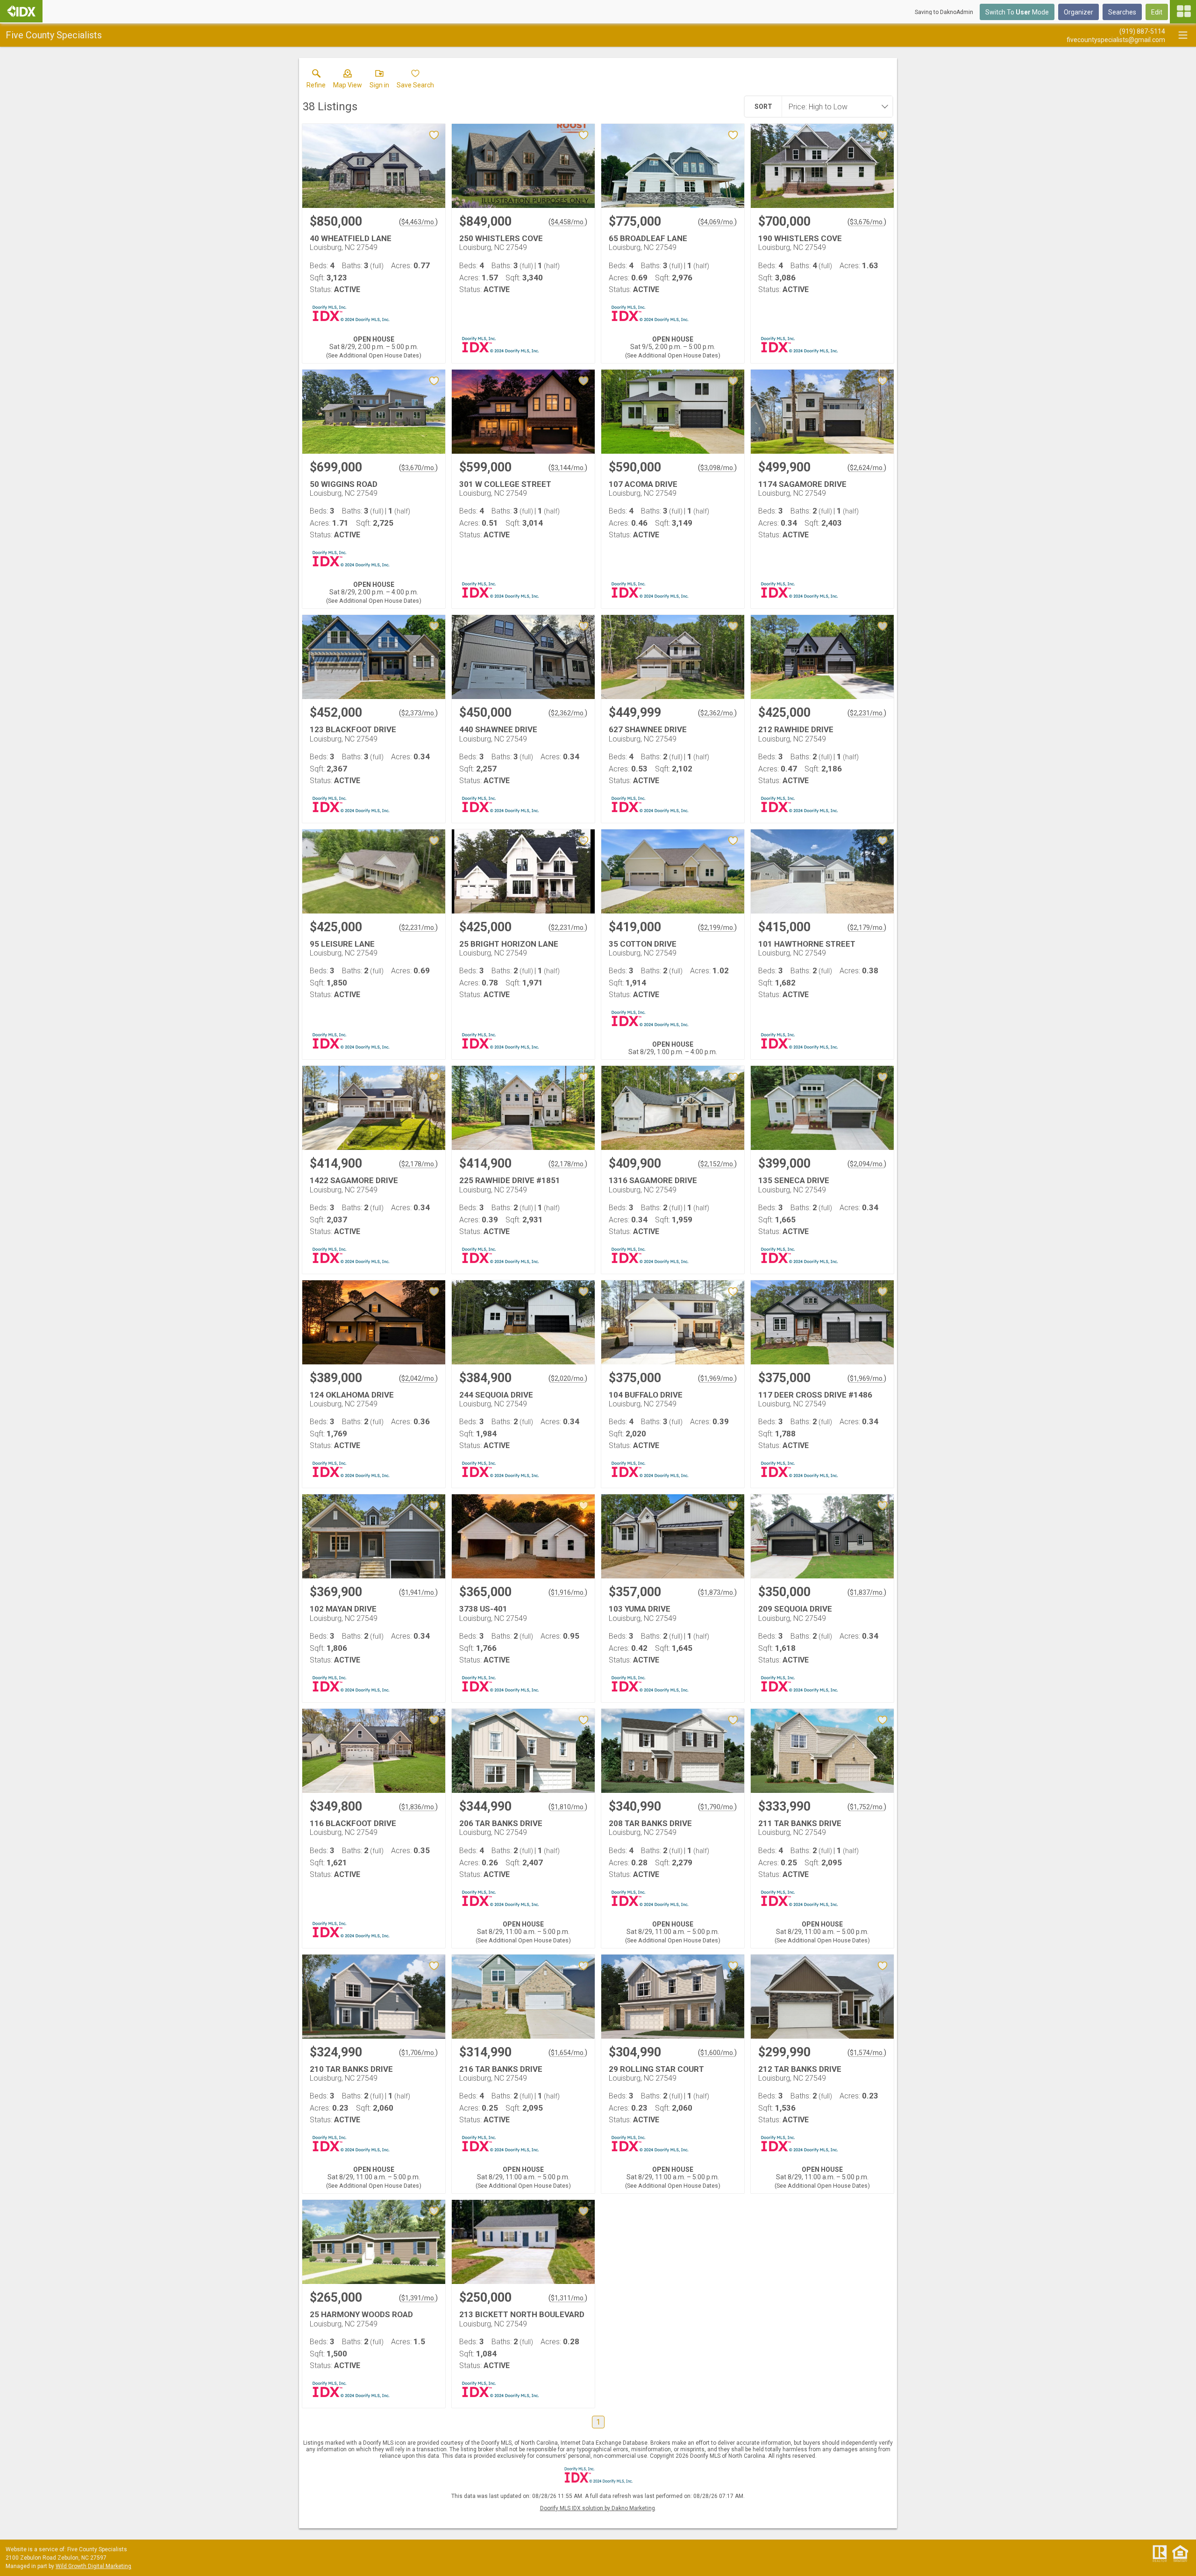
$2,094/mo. (867, 1164)
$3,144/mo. (568, 468)
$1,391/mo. (418, 2298)
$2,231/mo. (867, 713)
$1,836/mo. (418, 1807)
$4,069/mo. (717, 222)
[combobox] (834, 107)
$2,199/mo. (717, 928)
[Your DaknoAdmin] (21, 11)
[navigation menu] (1183, 12)
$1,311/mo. (568, 2298)
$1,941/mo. (418, 1592)
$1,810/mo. (568, 1807)
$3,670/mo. (418, 468)
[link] (316, 81)
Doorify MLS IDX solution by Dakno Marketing (598, 2508)
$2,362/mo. (568, 713)
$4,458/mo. (568, 222)
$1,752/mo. (867, 1807)
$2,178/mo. (418, 1164)
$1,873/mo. (717, 1592)
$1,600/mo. (717, 2053)
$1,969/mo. (717, 1378)
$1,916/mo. (568, 1592)
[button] (348, 81)
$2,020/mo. (568, 1378)
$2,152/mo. (717, 1164)
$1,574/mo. (867, 2053)
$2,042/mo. (418, 1378)
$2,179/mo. (867, 928)
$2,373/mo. (418, 713)
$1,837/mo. (867, 1592)
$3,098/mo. (717, 468)
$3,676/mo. (867, 222)
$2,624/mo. (867, 468)
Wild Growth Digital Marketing (93, 2566)
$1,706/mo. (418, 2053)
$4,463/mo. (418, 222)
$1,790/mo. (717, 1807)
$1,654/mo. (568, 2053)
